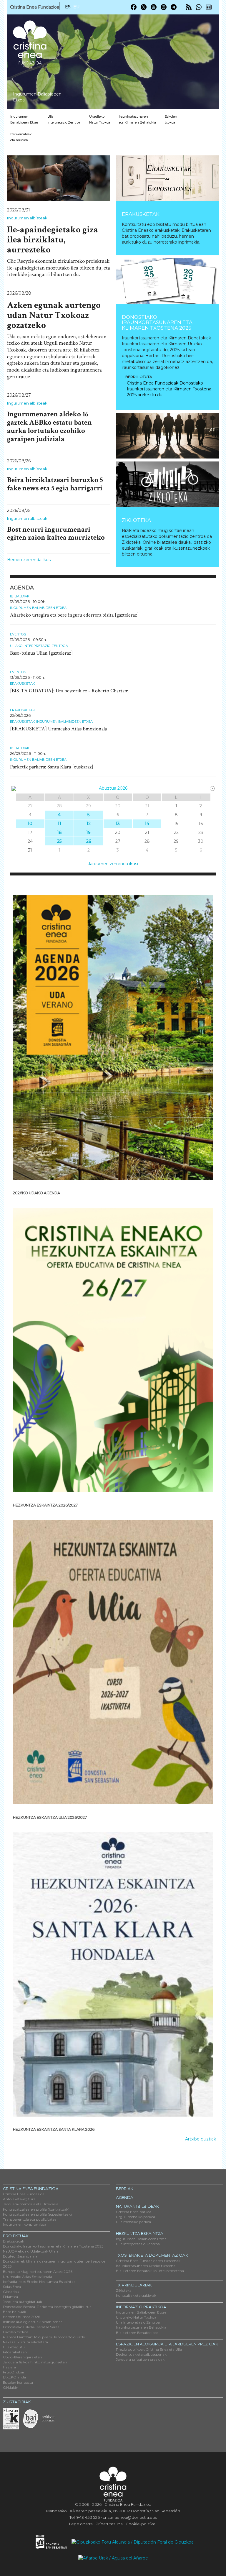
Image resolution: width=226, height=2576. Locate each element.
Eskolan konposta (18, 2382)
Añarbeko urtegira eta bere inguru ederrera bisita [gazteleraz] (74, 615)
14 (147, 824)
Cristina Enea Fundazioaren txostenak (148, 2261)
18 (59, 832)
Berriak (125, 2189)
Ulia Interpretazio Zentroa (138, 2244)
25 (59, 841)
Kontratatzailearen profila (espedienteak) (37, 2214)
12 (89, 824)
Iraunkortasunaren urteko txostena (146, 2266)
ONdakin (11, 2387)
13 (118, 824)
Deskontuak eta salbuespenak (141, 2354)
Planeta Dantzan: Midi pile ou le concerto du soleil (45, 2337)
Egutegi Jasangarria (20, 2256)
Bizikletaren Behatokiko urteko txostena (150, 2271)
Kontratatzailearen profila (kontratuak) (36, 2209)
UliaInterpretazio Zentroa (64, 119)
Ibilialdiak (20, 596)
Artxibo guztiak (201, 2139)
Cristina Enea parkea (134, 2212)
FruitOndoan (14, 2372)
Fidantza (10, 2297)
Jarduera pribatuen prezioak (140, 2359)
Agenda (125, 2197)
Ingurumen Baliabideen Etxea (38, 608)
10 (30, 824)
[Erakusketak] (167, 178)
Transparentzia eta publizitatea (30, 2219)
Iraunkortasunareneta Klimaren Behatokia (137, 119)
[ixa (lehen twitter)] (144, 7)
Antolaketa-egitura (19, 2199)
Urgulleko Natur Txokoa (136, 2317)
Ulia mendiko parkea (133, 2222)
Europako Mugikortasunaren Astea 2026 (38, 2272)
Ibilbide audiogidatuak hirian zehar (33, 2322)
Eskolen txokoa (171, 119)
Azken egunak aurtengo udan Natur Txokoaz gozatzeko (54, 315)
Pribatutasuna (109, 2524)
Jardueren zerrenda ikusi (113, 864)
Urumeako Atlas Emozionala (28, 2277)
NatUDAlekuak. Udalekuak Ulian (30, 2251)
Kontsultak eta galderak (136, 2295)
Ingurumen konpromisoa (25, 2224)
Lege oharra (81, 2524)
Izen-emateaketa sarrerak (21, 137)
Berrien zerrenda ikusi (29, 560)
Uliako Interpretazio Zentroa (39, 646)
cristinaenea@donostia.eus (130, 2517)
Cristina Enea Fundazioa (24, 2194)
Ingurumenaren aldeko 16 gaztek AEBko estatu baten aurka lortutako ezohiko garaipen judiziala (49, 426)
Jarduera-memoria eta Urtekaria (31, 2204)
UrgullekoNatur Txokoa (100, 119)
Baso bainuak (15, 2312)
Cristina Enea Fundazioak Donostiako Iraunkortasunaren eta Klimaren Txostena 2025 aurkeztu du (169, 389)
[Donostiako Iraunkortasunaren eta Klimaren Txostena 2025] (167, 281)
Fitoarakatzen (15, 2352)
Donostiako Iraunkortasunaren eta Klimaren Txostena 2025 (157, 322)
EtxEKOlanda (14, 2377)
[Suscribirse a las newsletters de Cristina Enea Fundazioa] (209, 7)
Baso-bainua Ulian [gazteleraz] (41, 653)
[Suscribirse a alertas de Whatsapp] (199, 7)
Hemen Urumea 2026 (21, 2317)
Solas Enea (12, 2287)
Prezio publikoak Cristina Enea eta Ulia (149, 2349)
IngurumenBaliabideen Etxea (24, 119)
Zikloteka (136, 520)
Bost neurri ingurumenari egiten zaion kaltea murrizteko (56, 534)
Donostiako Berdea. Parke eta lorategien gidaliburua (47, 2307)
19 (88, 832)
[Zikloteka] (167, 484)
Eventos (18, 634)
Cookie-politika (141, 2524)
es (68, 7)
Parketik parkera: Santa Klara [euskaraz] (52, 767)
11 (59, 824)
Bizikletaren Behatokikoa (137, 2333)
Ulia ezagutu (14, 2347)
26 (89, 841)
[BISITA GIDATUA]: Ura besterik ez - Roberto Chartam (69, 691)
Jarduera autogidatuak (23, 2302)
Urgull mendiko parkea (136, 2217)
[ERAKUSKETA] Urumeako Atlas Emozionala (58, 729)
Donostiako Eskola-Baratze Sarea (31, 2327)
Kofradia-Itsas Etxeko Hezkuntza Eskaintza (39, 2282)
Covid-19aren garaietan (23, 2357)
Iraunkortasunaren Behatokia (141, 2327)
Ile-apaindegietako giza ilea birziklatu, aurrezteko (53, 240)
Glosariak (11, 2292)
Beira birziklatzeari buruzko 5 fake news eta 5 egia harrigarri (55, 484)
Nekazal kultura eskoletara (25, 2342)
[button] (124, 436)
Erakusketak (141, 214)
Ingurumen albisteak (27, 218)
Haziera (9, 2367)
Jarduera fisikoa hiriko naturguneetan (35, 2362)
